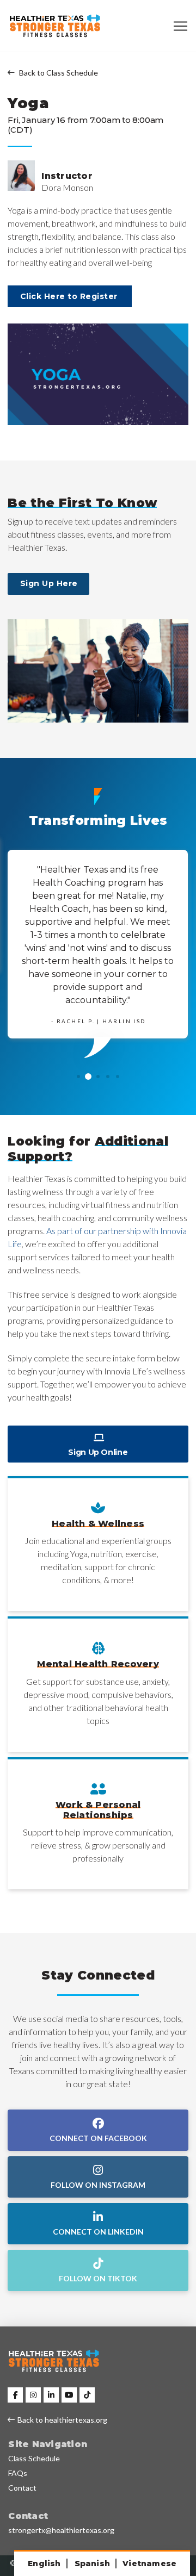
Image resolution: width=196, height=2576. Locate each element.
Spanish (92, 2563)
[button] (180, 26)
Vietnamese (149, 2563)
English (44, 2563)
